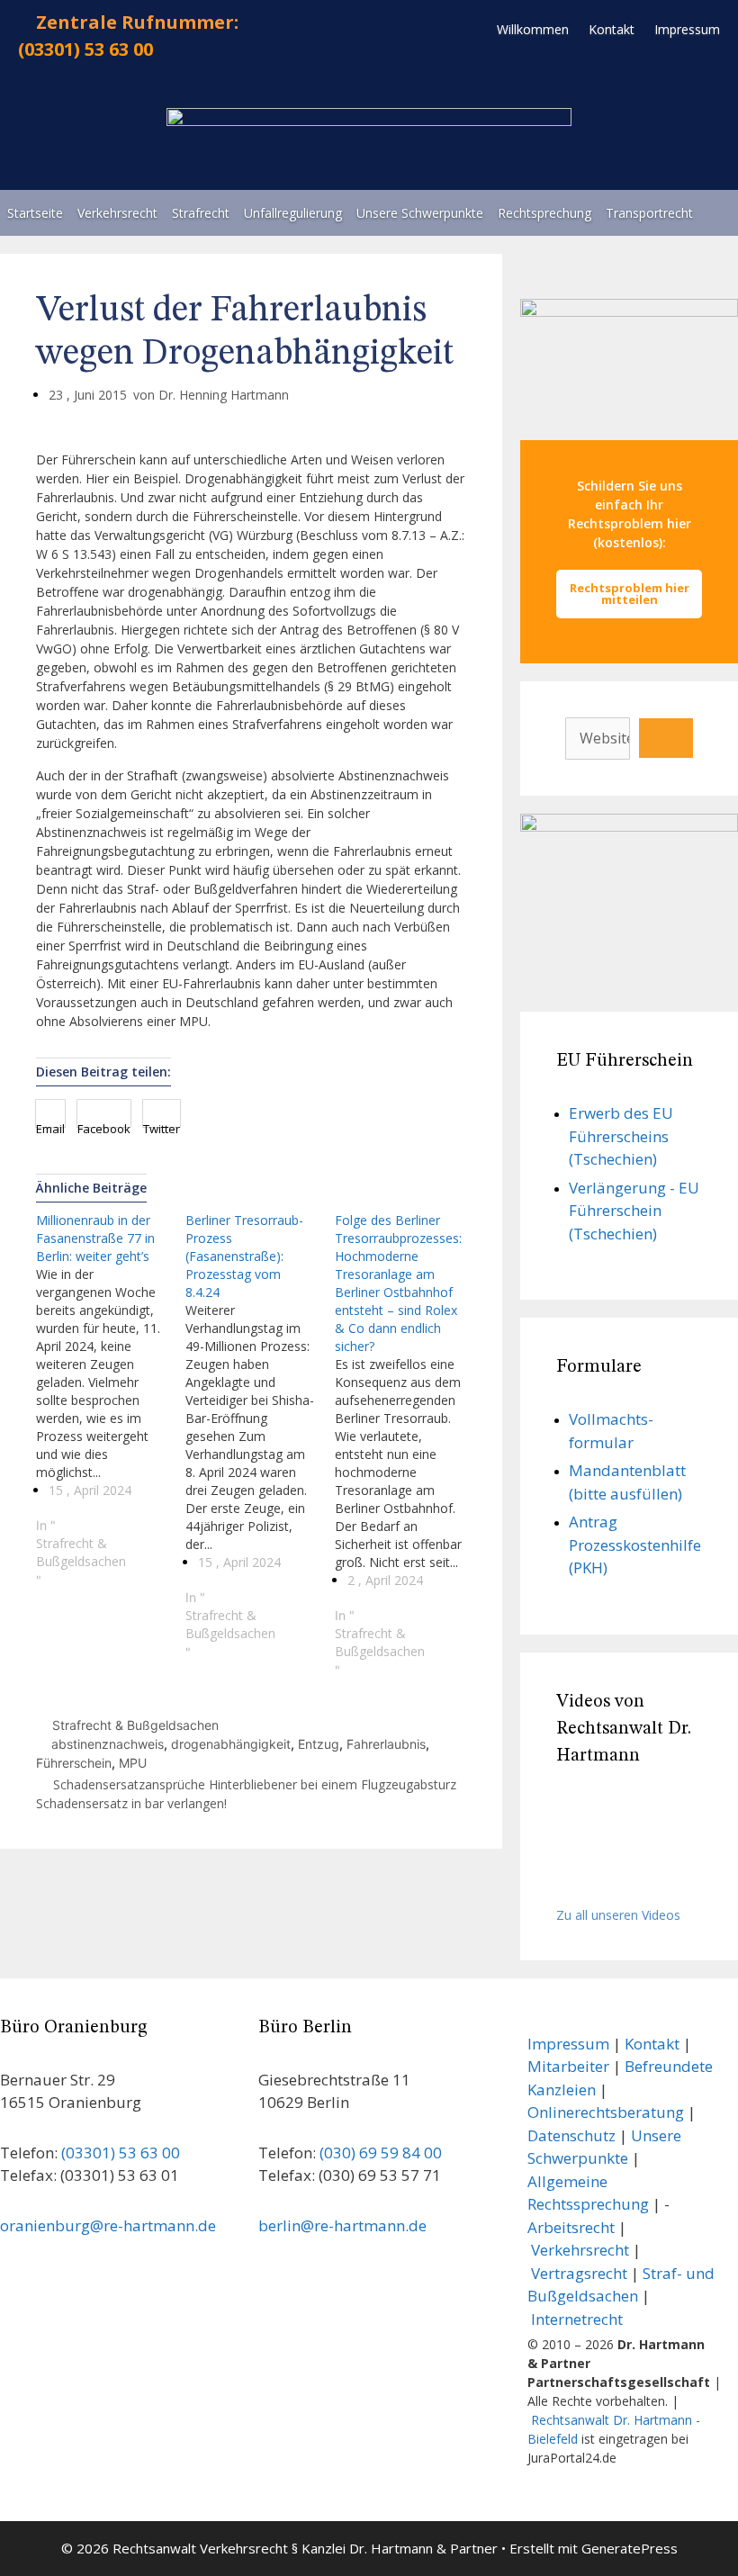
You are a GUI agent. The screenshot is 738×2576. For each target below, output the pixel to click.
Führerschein (74, 1763)
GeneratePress (630, 2548)
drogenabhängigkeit (231, 1744)
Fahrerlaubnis (386, 1744)
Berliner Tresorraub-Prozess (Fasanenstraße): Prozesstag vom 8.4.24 (244, 1256)
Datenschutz (571, 2135)
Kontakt (652, 2044)
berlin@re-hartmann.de (342, 2225)
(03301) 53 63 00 (85, 49)
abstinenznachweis (108, 1744)
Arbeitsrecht (571, 2227)
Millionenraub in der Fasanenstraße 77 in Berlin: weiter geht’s (95, 1238)
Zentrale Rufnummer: (137, 22)
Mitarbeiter (568, 2066)
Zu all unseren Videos (618, 1915)
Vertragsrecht (579, 2273)
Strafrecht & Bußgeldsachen (81, 1552)
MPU (133, 1763)
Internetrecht (577, 2319)
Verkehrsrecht (580, 2250)
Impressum (568, 2044)
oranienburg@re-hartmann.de (108, 2225)
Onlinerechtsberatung (606, 2112)
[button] (50, 1113)
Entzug (319, 1744)
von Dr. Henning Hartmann (211, 395)
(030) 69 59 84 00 (381, 2153)
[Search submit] (666, 739)
